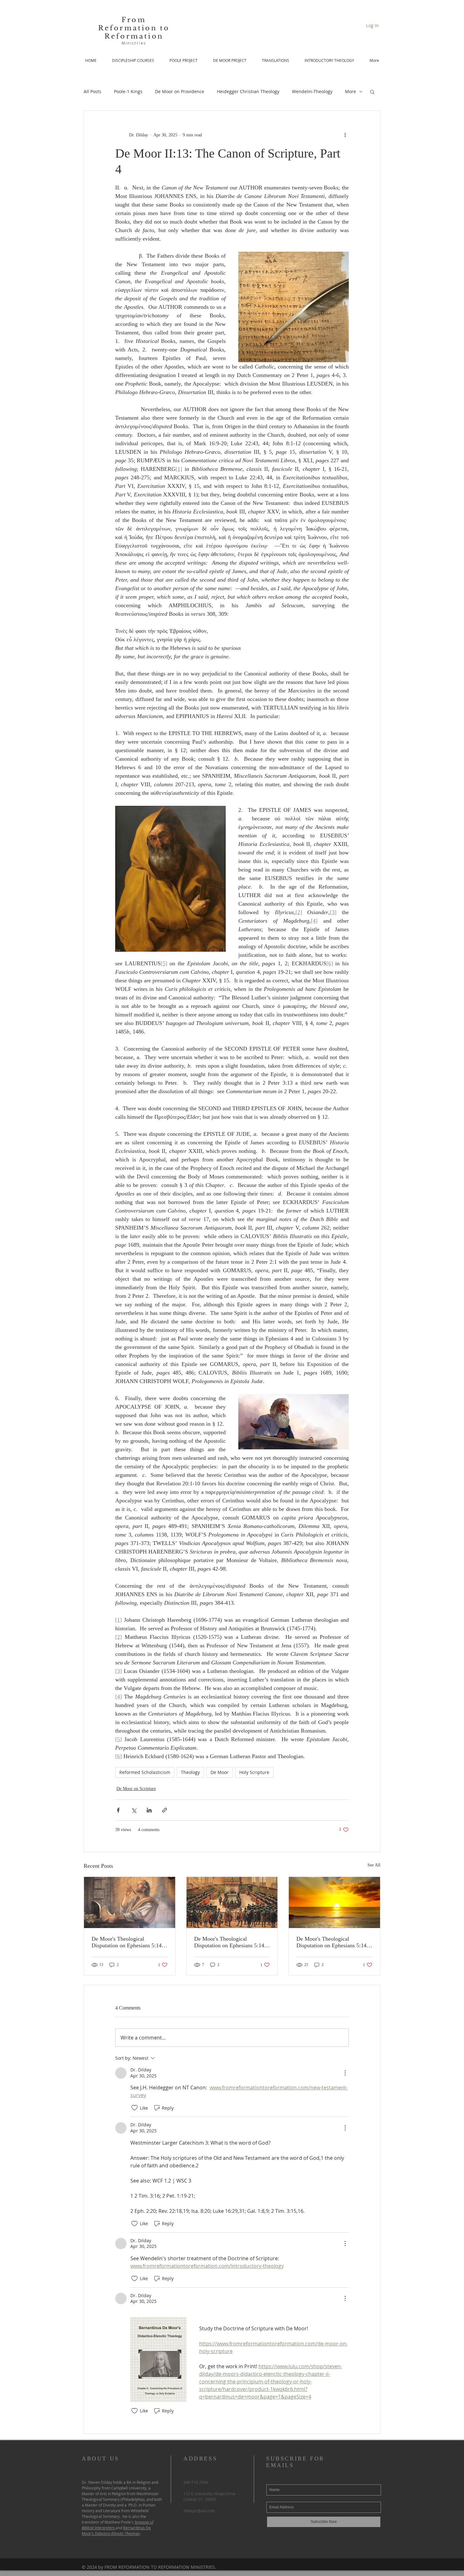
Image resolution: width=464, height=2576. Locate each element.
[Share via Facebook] (118, 1810)
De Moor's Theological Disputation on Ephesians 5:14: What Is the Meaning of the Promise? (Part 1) (332, 1942)
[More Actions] (345, 2073)
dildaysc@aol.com (199, 2511)
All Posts (92, 91)
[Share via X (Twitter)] (134, 1810)
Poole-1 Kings (128, 91)
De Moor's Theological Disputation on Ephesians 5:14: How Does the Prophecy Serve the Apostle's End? (127, 1942)
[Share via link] (165, 1810)
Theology (190, 1772)
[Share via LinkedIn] (149, 1810)
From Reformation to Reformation (134, 28)
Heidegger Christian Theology (248, 91)
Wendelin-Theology (312, 91)
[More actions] (345, 135)
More (351, 91)
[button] (372, 92)
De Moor (220, 1772)
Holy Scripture (254, 1772)
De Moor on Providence (180, 91)
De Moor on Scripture (136, 1789)
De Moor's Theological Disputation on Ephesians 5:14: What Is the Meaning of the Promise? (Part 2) (230, 1942)
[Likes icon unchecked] (134, 2108)
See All (374, 1865)
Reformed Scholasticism (145, 1772)
